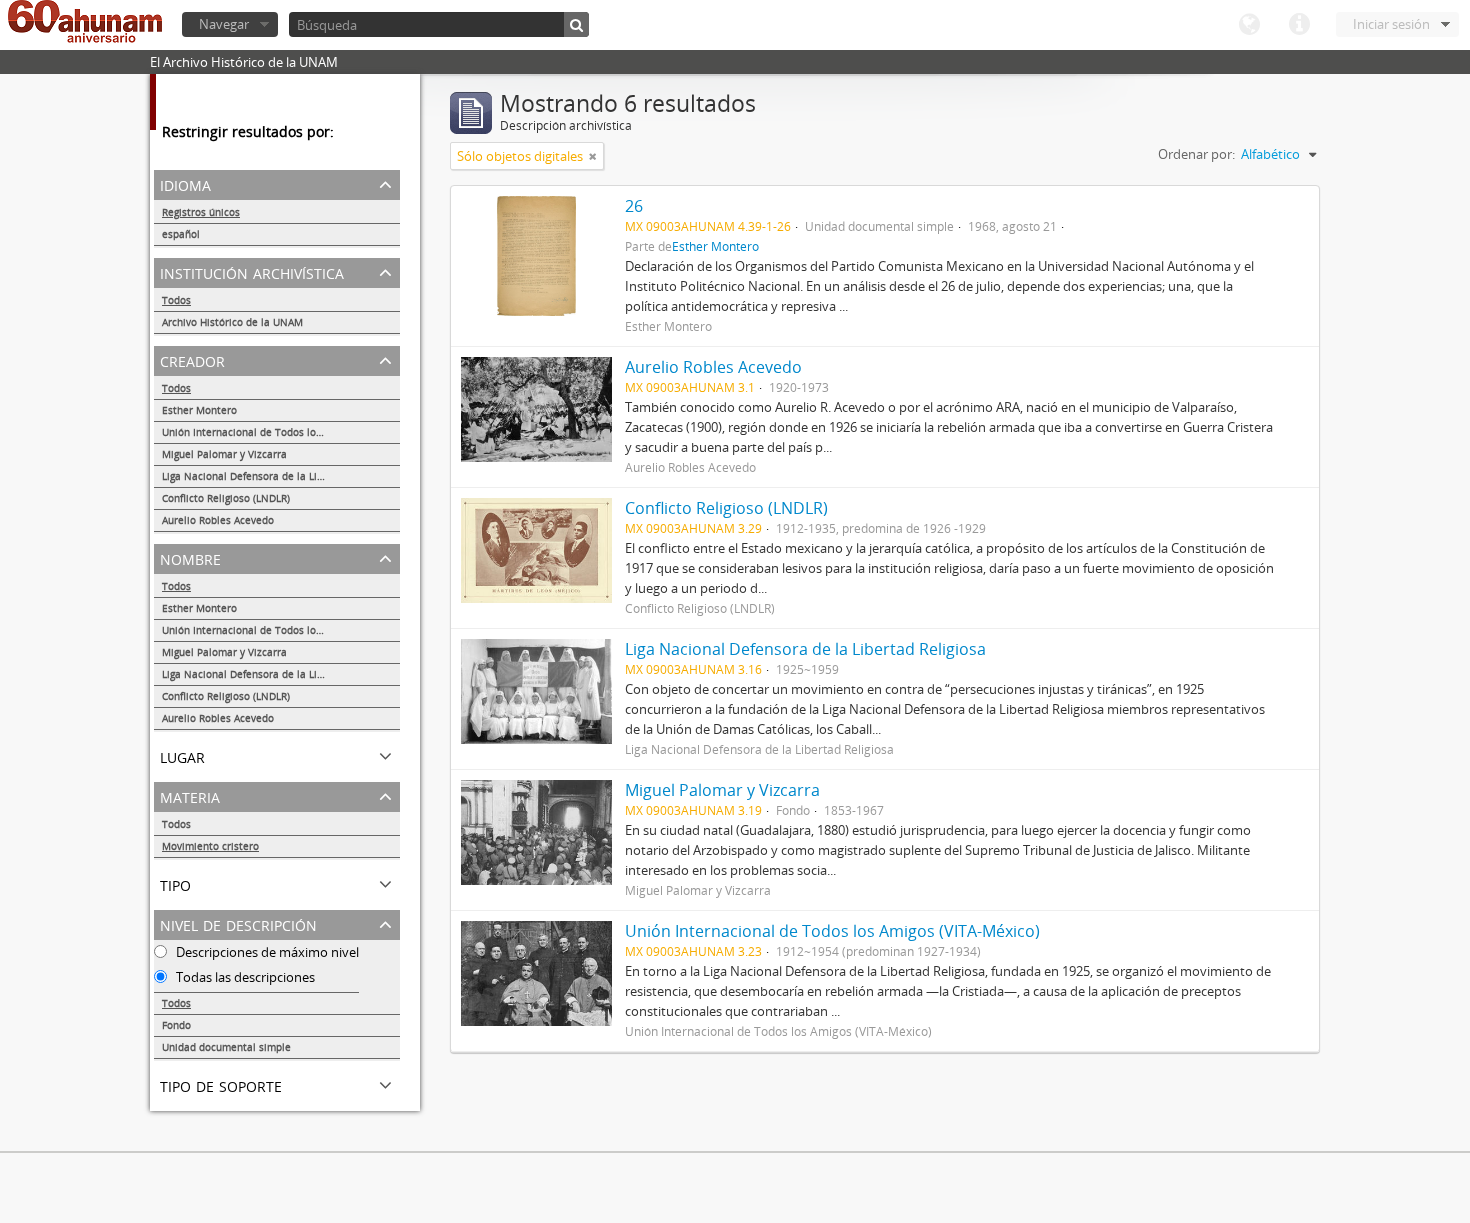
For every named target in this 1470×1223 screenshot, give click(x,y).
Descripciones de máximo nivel (266, 952)
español (181, 234)
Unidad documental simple (226, 1047)
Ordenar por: (1196, 154)
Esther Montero (199, 410)
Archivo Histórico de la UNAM (232, 322)
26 (634, 206)
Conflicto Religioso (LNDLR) (226, 498)
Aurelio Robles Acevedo (218, 520)
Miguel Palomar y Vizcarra (224, 454)
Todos (176, 300)
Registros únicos (201, 212)
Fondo (176, 1025)
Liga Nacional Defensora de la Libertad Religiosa (278, 476)
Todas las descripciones (244, 977)
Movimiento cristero (210, 846)
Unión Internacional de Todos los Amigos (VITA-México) (281, 432)
